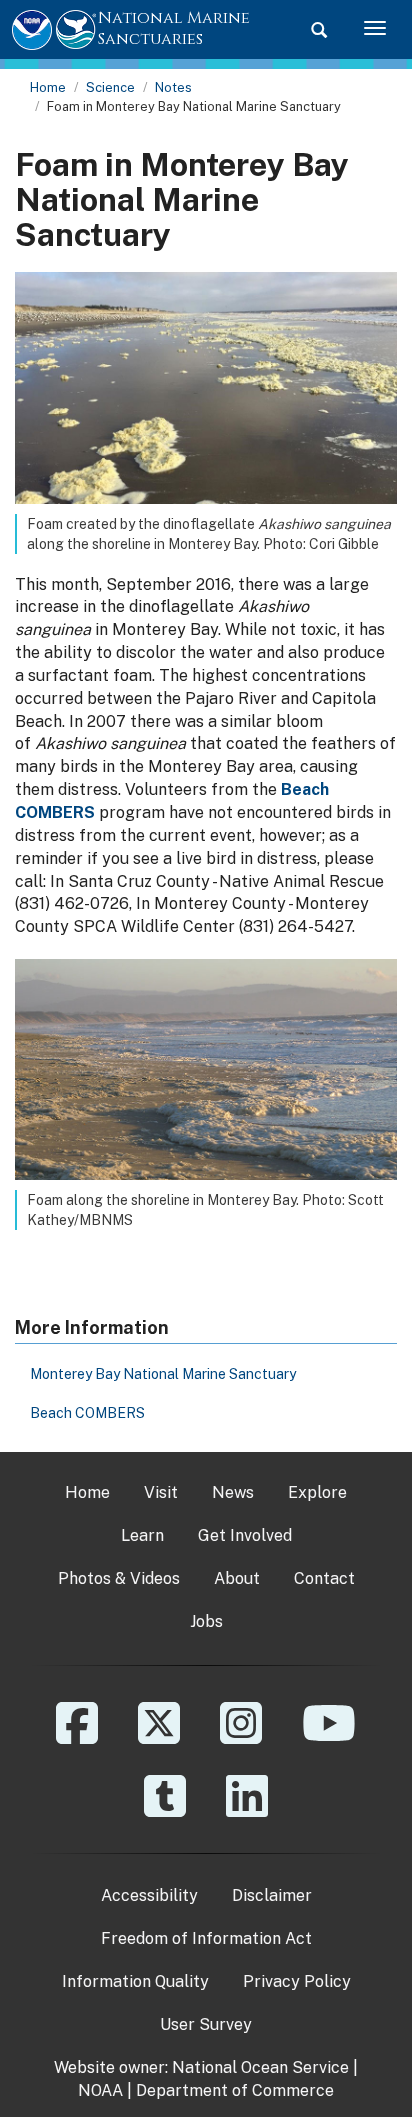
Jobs (206, 1621)
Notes (173, 87)
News (233, 1492)
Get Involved (245, 1535)
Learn (142, 1535)
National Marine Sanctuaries (174, 28)
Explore (317, 1492)
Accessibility (149, 1895)
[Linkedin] (247, 1810)
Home (48, 87)
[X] (159, 1737)
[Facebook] (77, 1737)
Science (110, 87)
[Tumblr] (165, 1810)
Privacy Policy (297, 1981)
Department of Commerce (235, 2090)
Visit (161, 1492)
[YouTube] (329, 1737)
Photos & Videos (119, 1578)
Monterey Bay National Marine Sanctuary (163, 1374)
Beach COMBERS (87, 1413)
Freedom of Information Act (206, 1938)
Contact (324, 1578)
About (237, 1578)
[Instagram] (241, 1737)
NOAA (100, 2090)
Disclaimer (272, 1895)
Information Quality (135, 1981)
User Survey (206, 2024)
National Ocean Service (260, 2067)
